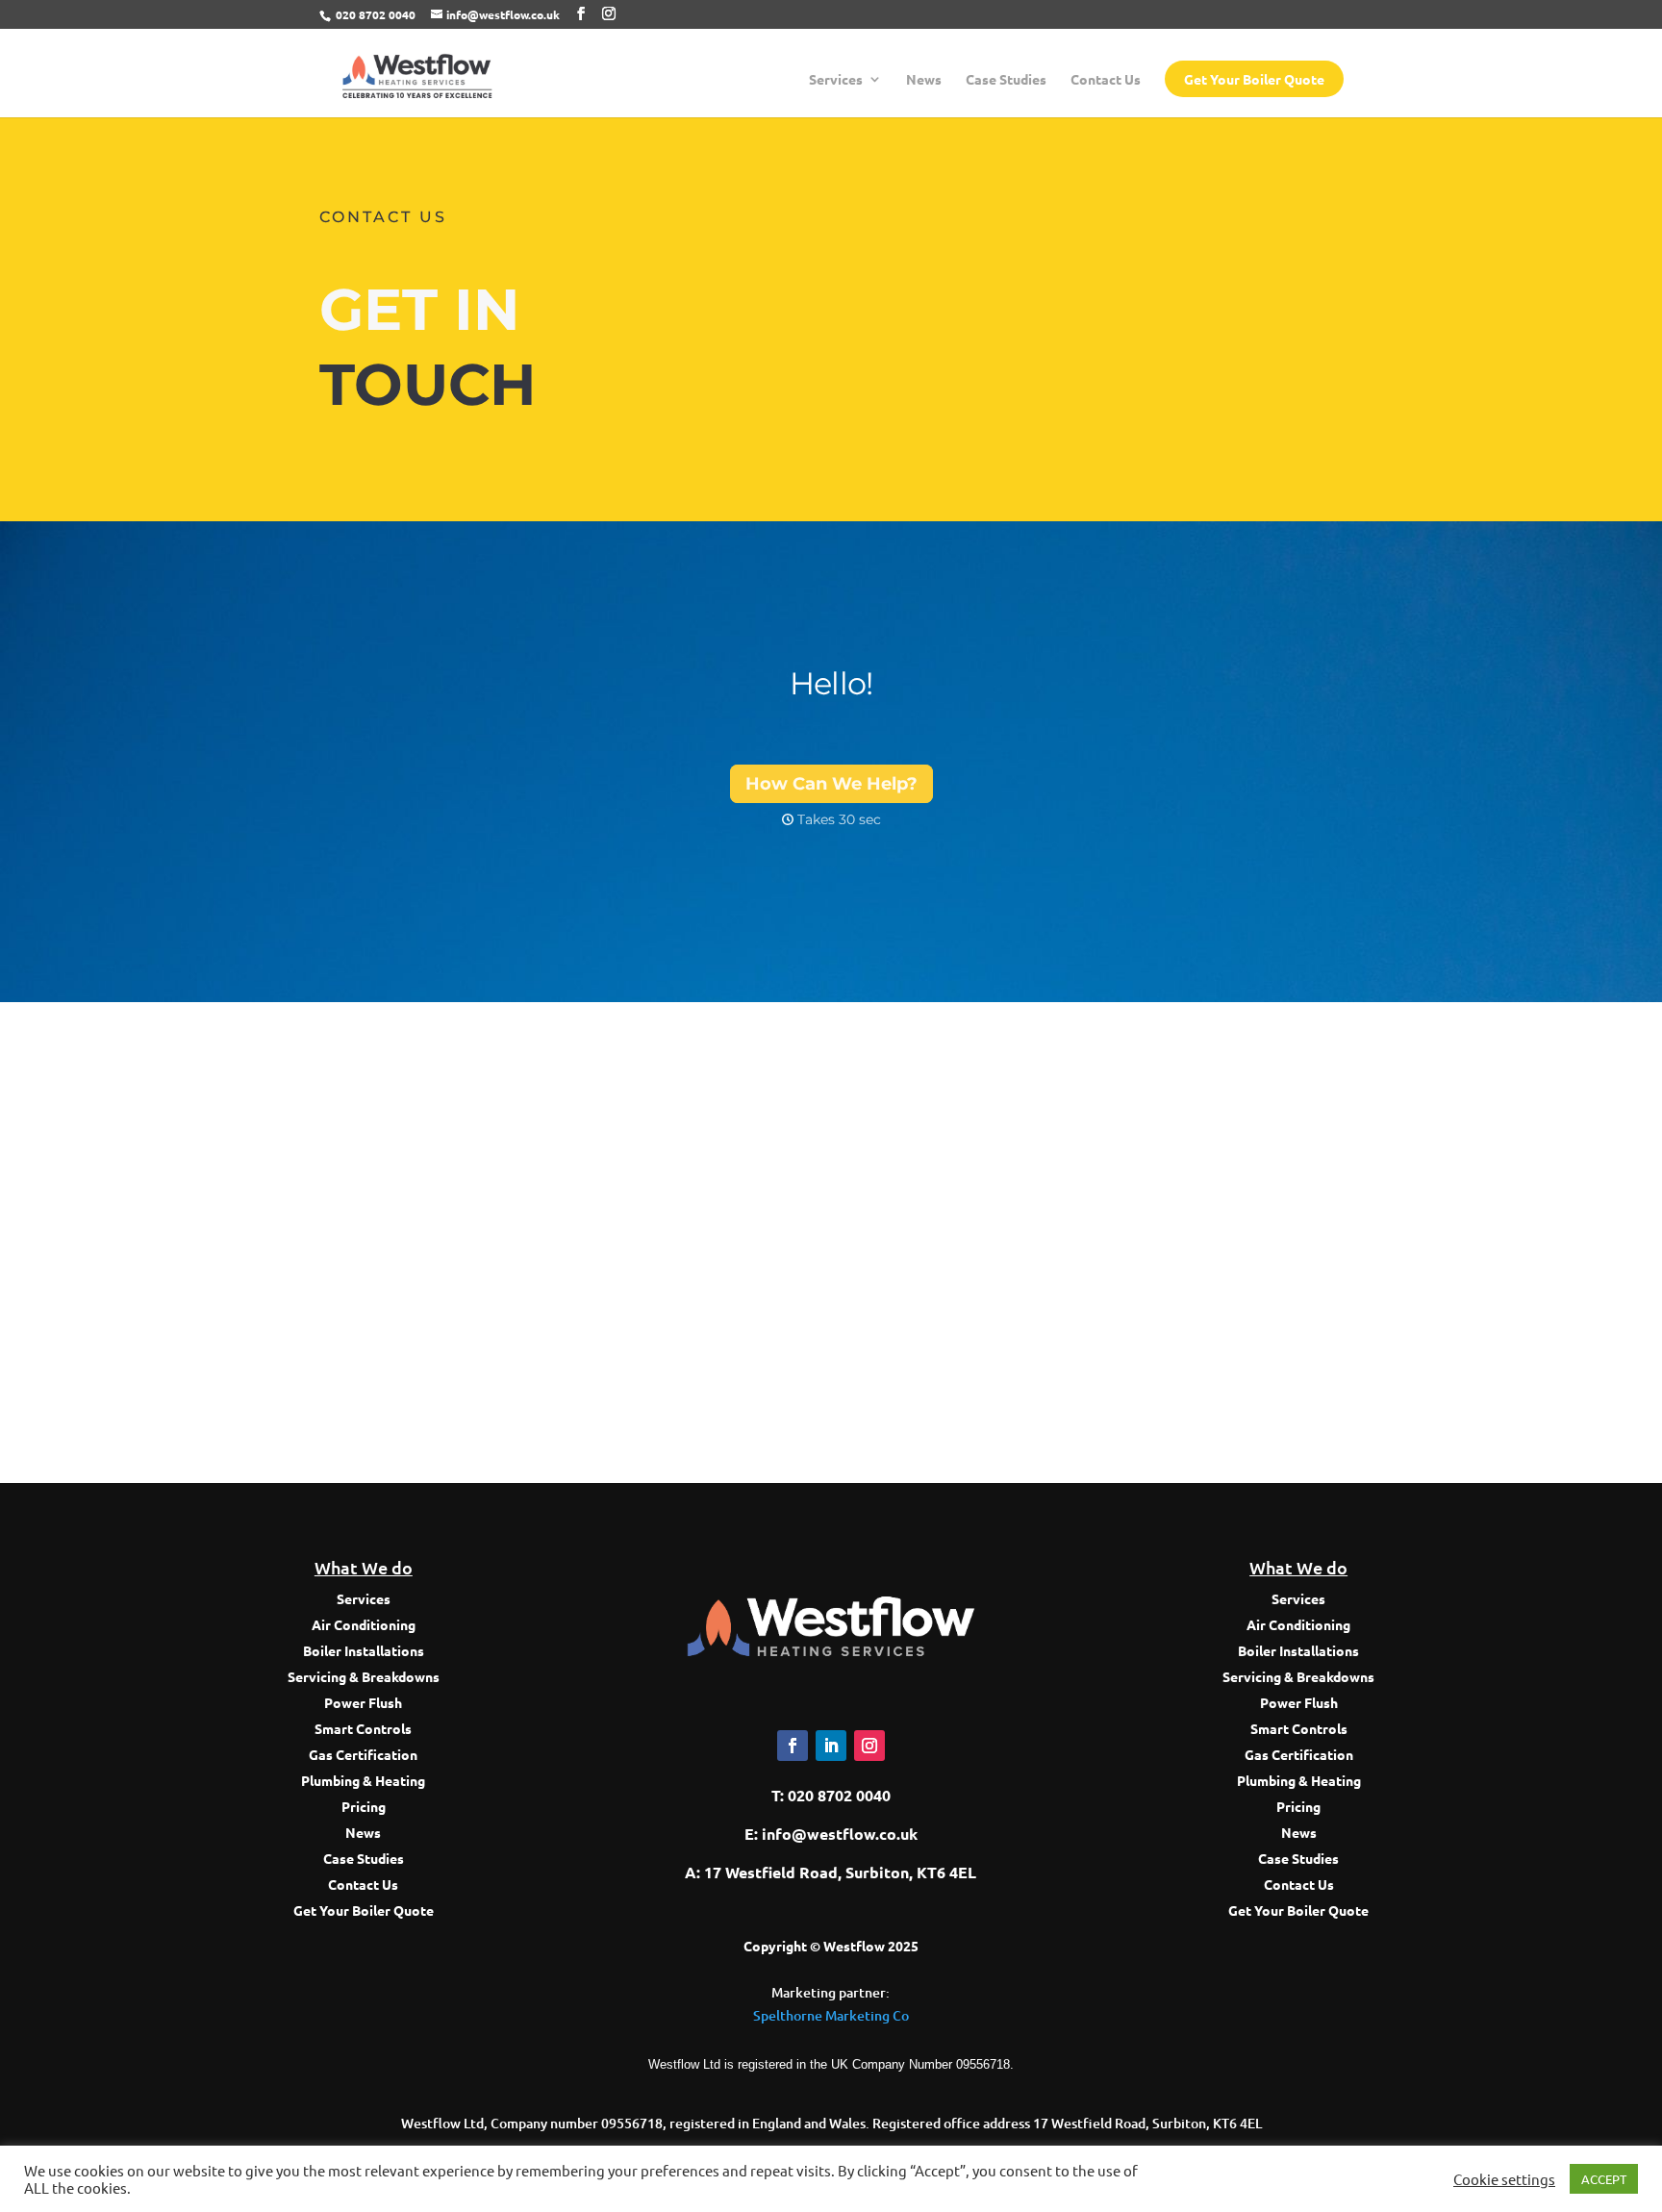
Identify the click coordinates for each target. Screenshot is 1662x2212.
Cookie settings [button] (1504, 2179)
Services (836, 80)
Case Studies (1006, 80)
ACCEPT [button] (1604, 2179)
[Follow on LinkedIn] (831, 1746)
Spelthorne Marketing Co (831, 2015)
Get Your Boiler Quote (1254, 79)
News (924, 80)
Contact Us (1106, 80)
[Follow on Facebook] (793, 1746)
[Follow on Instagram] (869, 1746)
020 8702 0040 (376, 14)
